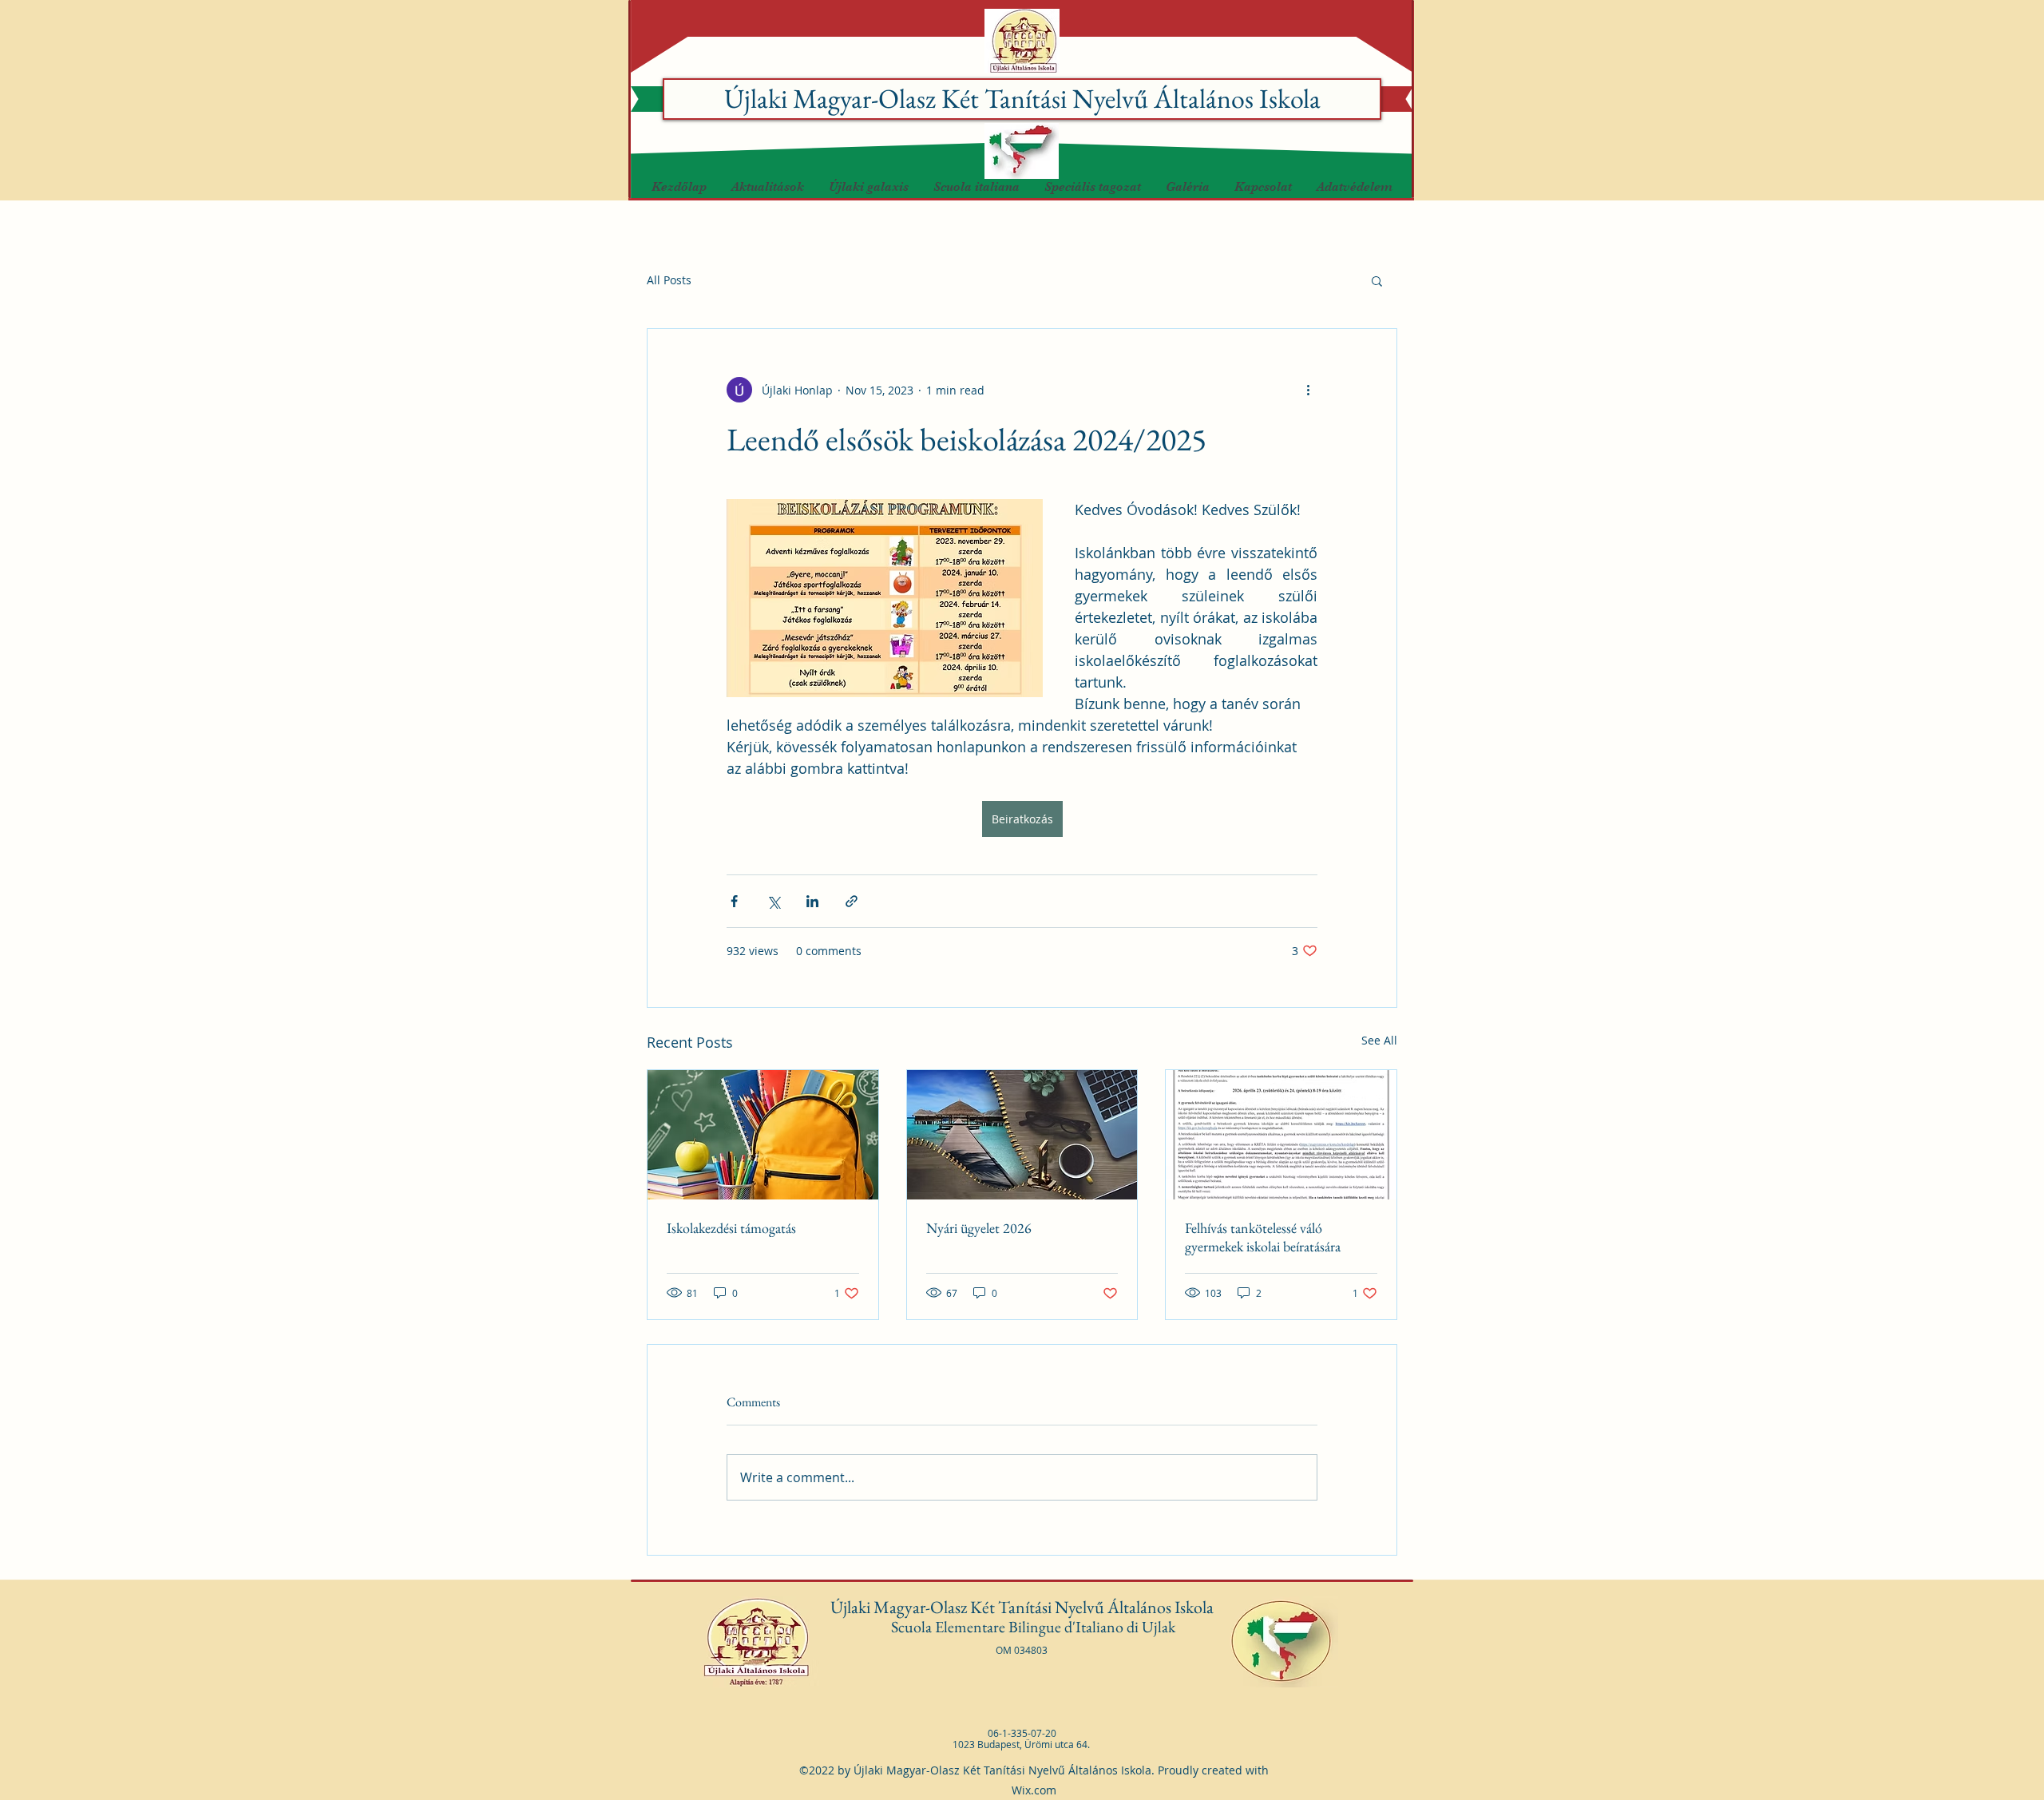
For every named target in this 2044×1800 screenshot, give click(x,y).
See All (1379, 1040)
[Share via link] (852, 901)
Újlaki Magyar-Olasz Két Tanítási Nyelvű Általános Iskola (1022, 98)
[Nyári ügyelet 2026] (1022, 1135)
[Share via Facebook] (734, 901)
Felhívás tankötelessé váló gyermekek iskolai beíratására (1263, 1237)
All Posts (669, 280)
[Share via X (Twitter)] (773, 901)
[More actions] (1308, 390)
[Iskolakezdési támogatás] (763, 1135)
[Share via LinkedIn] (812, 901)
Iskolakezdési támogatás (731, 1228)
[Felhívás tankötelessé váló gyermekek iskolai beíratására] (1281, 1135)
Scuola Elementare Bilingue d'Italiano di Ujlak (1035, 1627)
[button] (868, 187)
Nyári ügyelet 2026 (979, 1228)
